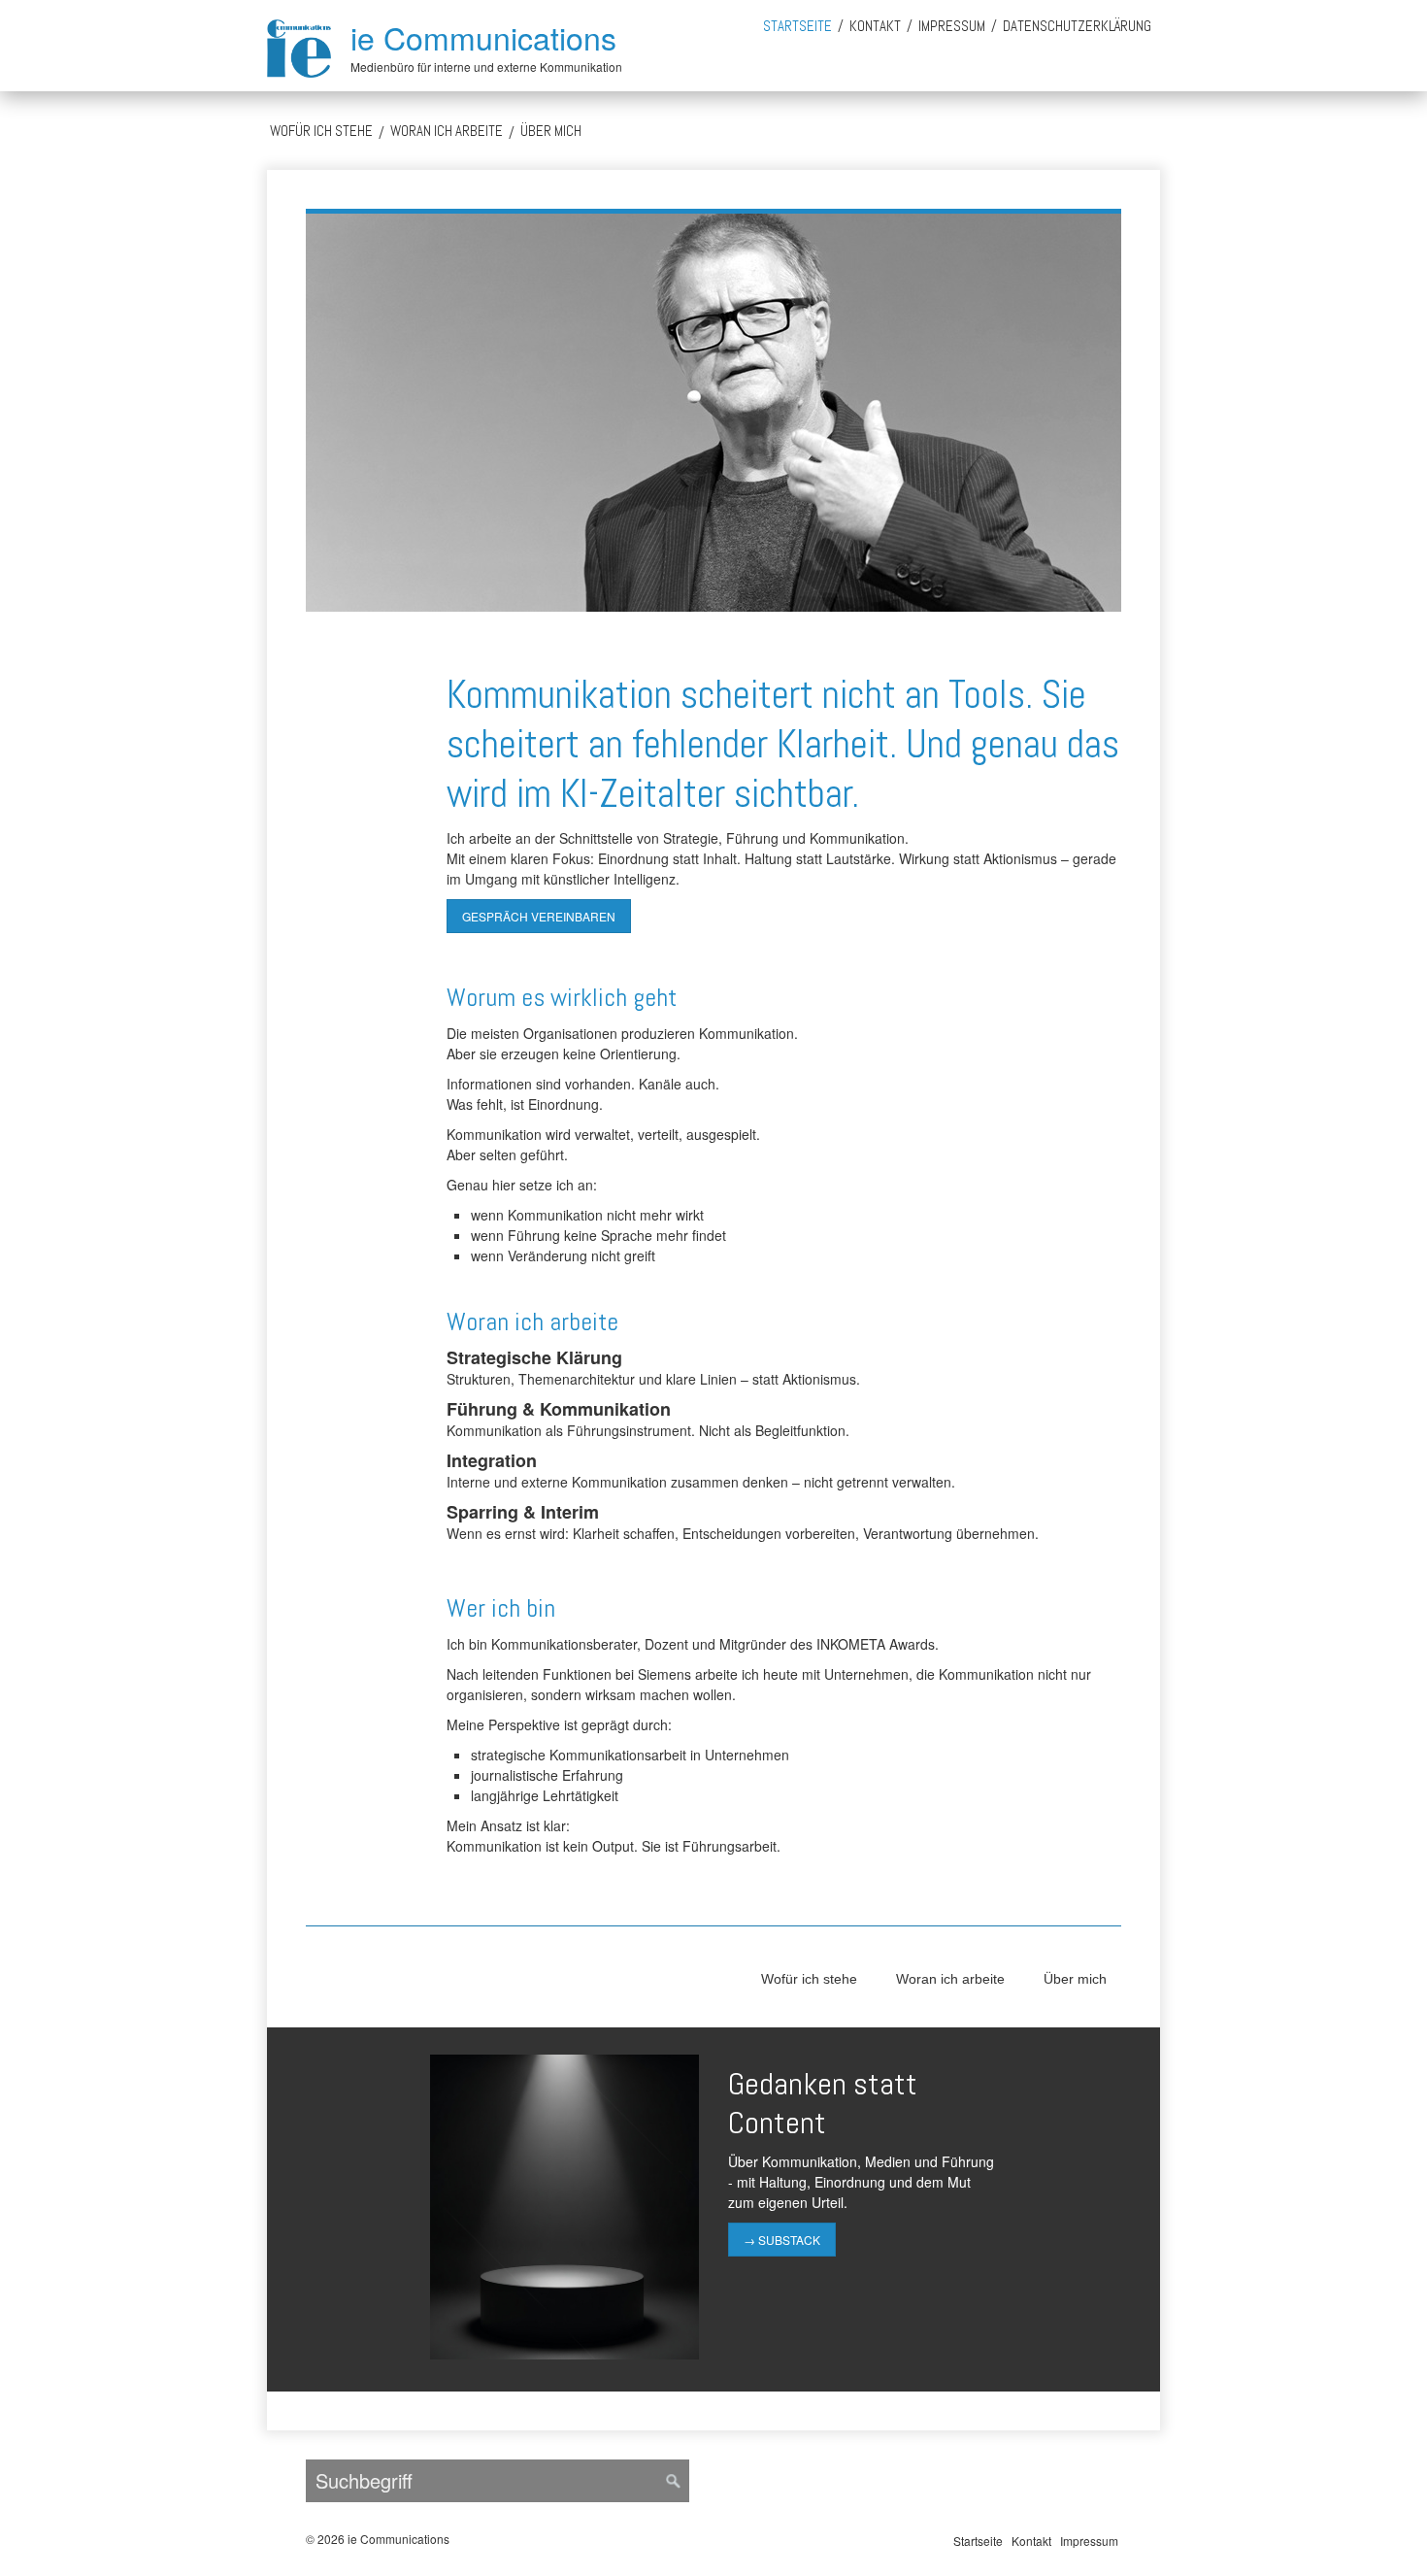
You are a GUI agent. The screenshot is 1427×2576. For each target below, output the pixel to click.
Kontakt (875, 26)
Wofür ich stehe (321, 131)
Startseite (797, 26)
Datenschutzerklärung (1077, 26)
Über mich (551, 131)
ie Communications (483, 37)
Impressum (952, 26)
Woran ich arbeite (447, 131)
